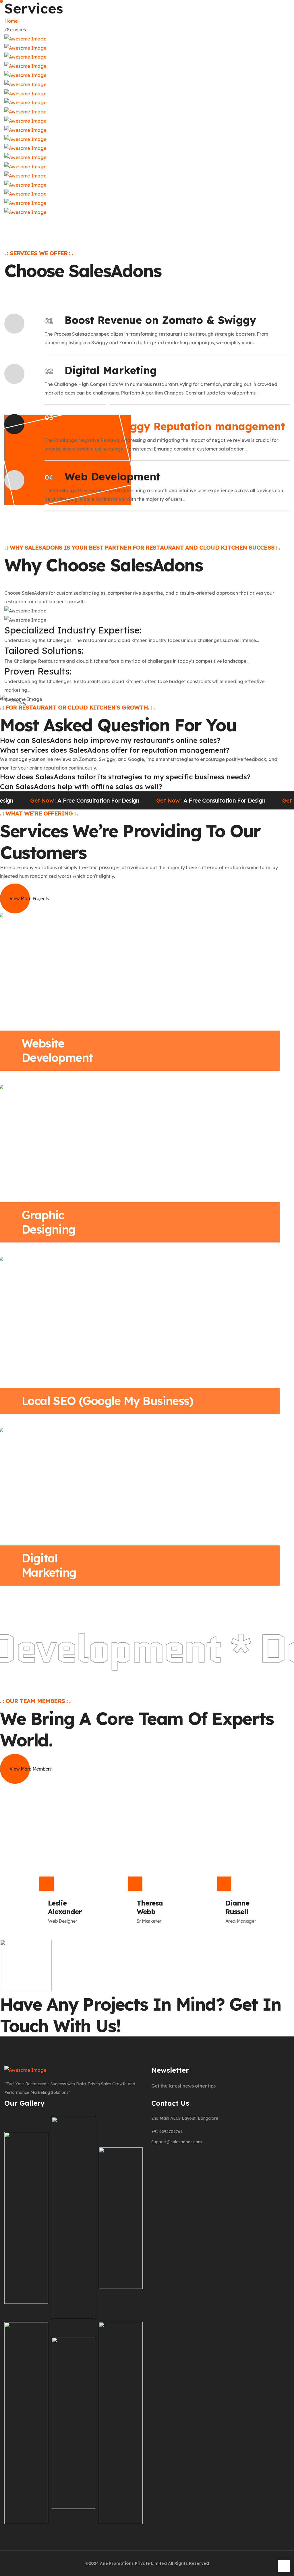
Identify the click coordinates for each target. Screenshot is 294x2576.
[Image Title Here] (26, 2247)
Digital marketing (49, 1565)
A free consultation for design (154, 801)
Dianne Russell (237, 1907)
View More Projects (29, 898)
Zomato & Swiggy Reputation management (170, 426)
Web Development (112, 477)
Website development (57, 1050)
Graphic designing (49, 1222)
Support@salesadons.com (177, 2142)
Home (12, 21)
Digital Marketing (111, 370)
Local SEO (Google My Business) (107, 1401)
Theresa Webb (150, 1907)
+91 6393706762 (167, 2131)
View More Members (30, 1769)
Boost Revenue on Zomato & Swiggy (160, 320)
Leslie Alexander (65, 1907)
